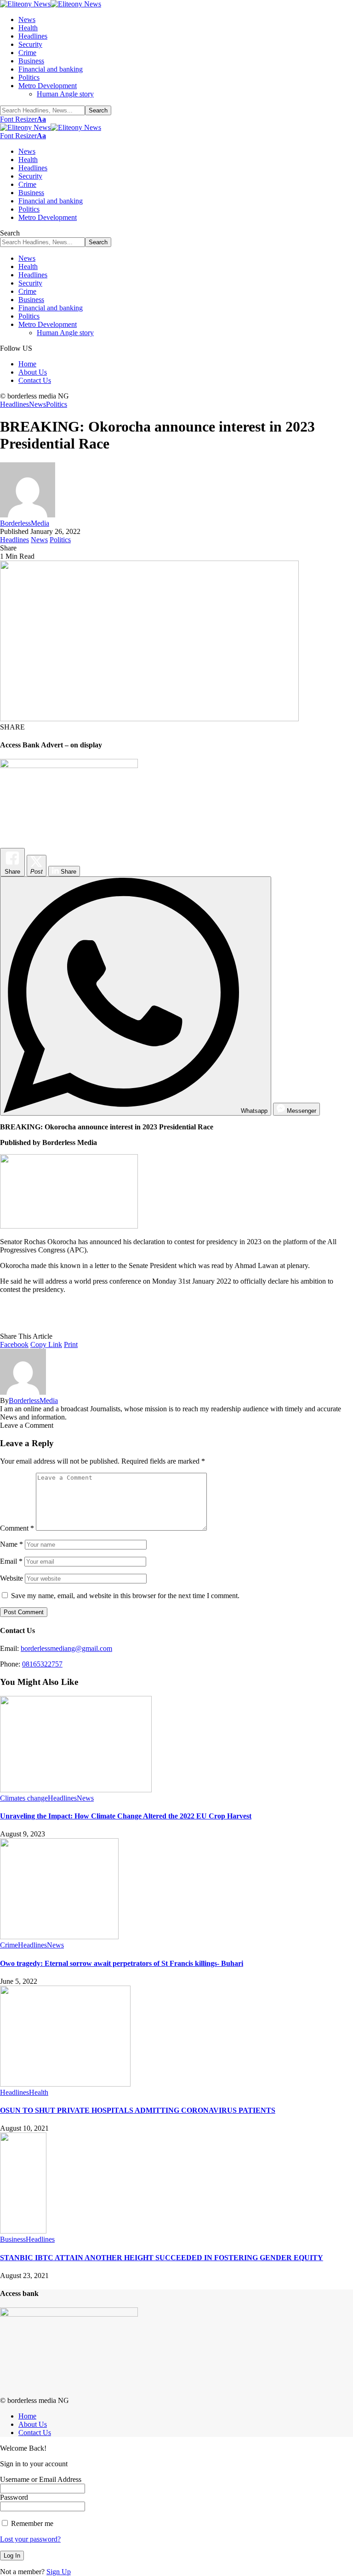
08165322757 (42, 1664)
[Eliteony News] (51, 4)
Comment (17, 1528)
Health (39, 2092)
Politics (57, 404)
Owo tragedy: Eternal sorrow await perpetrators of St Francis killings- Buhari (122, 1963)
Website (11, 1578)
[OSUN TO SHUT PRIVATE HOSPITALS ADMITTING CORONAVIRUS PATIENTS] (65, 2084)
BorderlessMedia (25, 523)
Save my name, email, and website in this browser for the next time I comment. (125, 1596)
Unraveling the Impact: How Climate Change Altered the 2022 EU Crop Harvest (126, 1816)
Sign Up (59, 2572)
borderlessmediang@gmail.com (66, 1648)
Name (11, 1544)
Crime (9, 1945)
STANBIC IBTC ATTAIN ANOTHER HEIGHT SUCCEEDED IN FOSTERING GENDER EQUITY (162, 2258)
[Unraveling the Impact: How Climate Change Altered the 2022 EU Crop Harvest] (76, 1790)
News (37, 404)
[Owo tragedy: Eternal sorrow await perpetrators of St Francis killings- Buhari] (59, 1937)
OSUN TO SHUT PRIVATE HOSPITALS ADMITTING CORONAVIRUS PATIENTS (138, 2110)
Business (13, 2239)
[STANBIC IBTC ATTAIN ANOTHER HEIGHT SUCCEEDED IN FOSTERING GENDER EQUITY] (23, 2231)
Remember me (31, 2523)
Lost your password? (30, 2539)
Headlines (14, 404)
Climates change (24, 1798)
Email (11, 1561)
